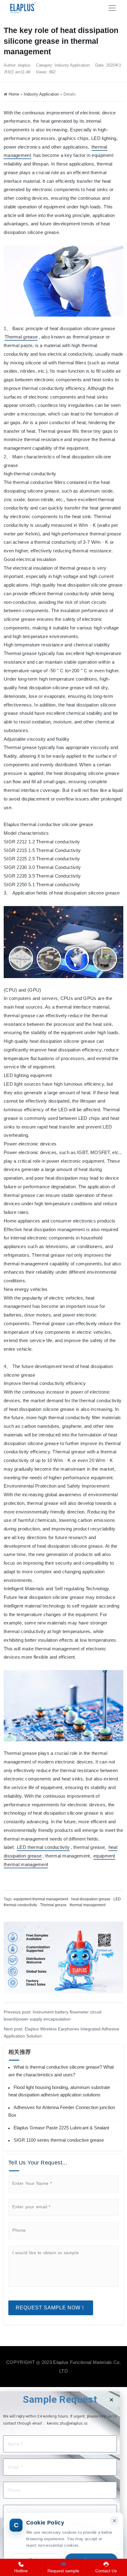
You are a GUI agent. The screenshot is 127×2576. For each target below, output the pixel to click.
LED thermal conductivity (43, 1847)
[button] (111, 2400)
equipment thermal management (41, 1899)
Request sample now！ (51, 2308)
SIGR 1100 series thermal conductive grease (59, 2140)
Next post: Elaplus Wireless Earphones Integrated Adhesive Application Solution (61, 2032)
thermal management (88, 1905)
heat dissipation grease (91, 1899)
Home (14, 94)
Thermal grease (21, 337)
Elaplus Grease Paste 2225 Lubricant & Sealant (61, 2128)
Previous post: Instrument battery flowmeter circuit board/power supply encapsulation (53, 2015)
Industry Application (72, 65)
